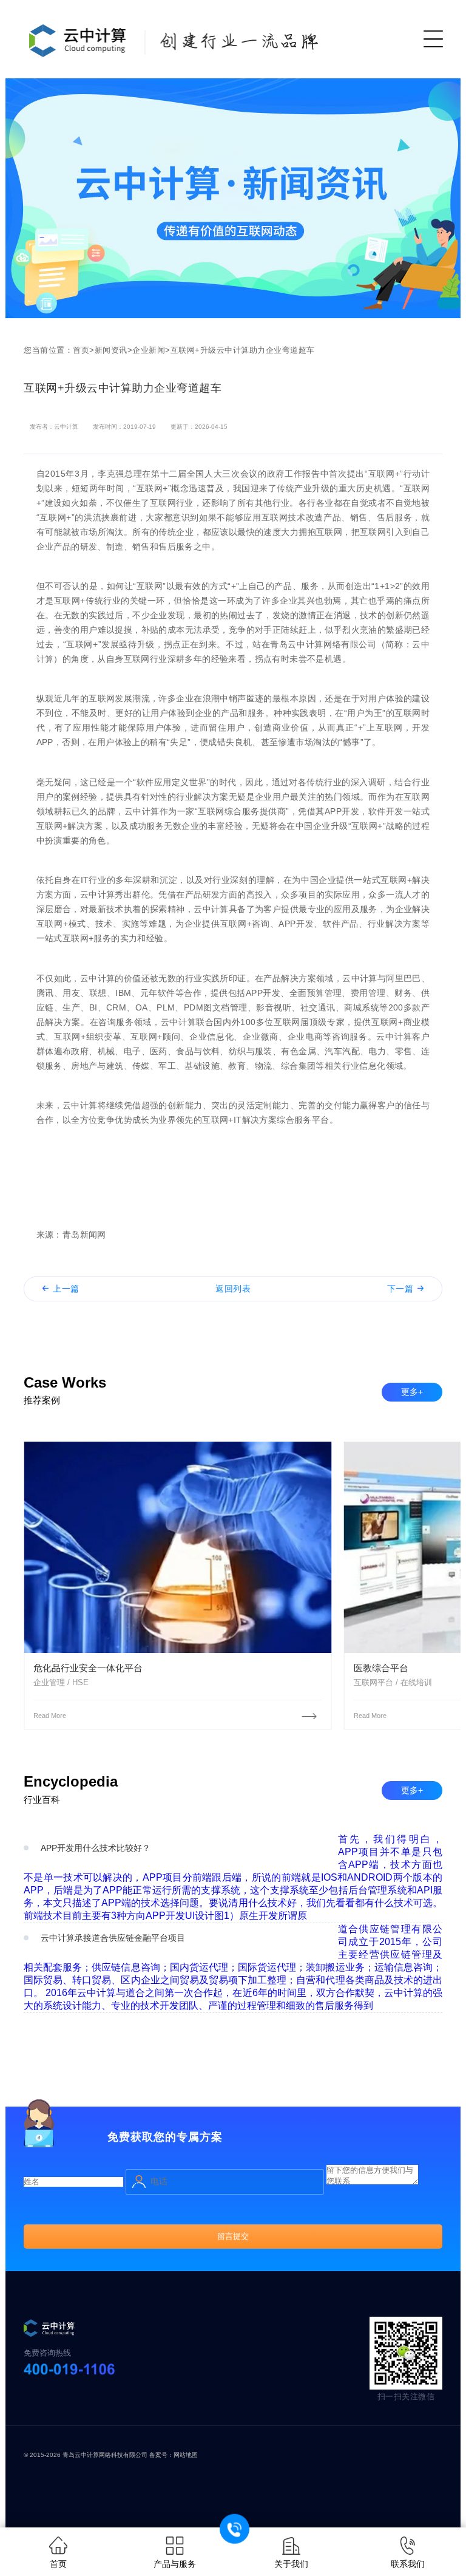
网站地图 (186, 2455)
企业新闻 (149, 350)
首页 (81, 350)
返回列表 (233, 1289)
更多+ (412, 1392)
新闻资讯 (111, 350)
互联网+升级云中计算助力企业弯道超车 (243, 350)
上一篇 (66, 1289)
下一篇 (400, 1289)
